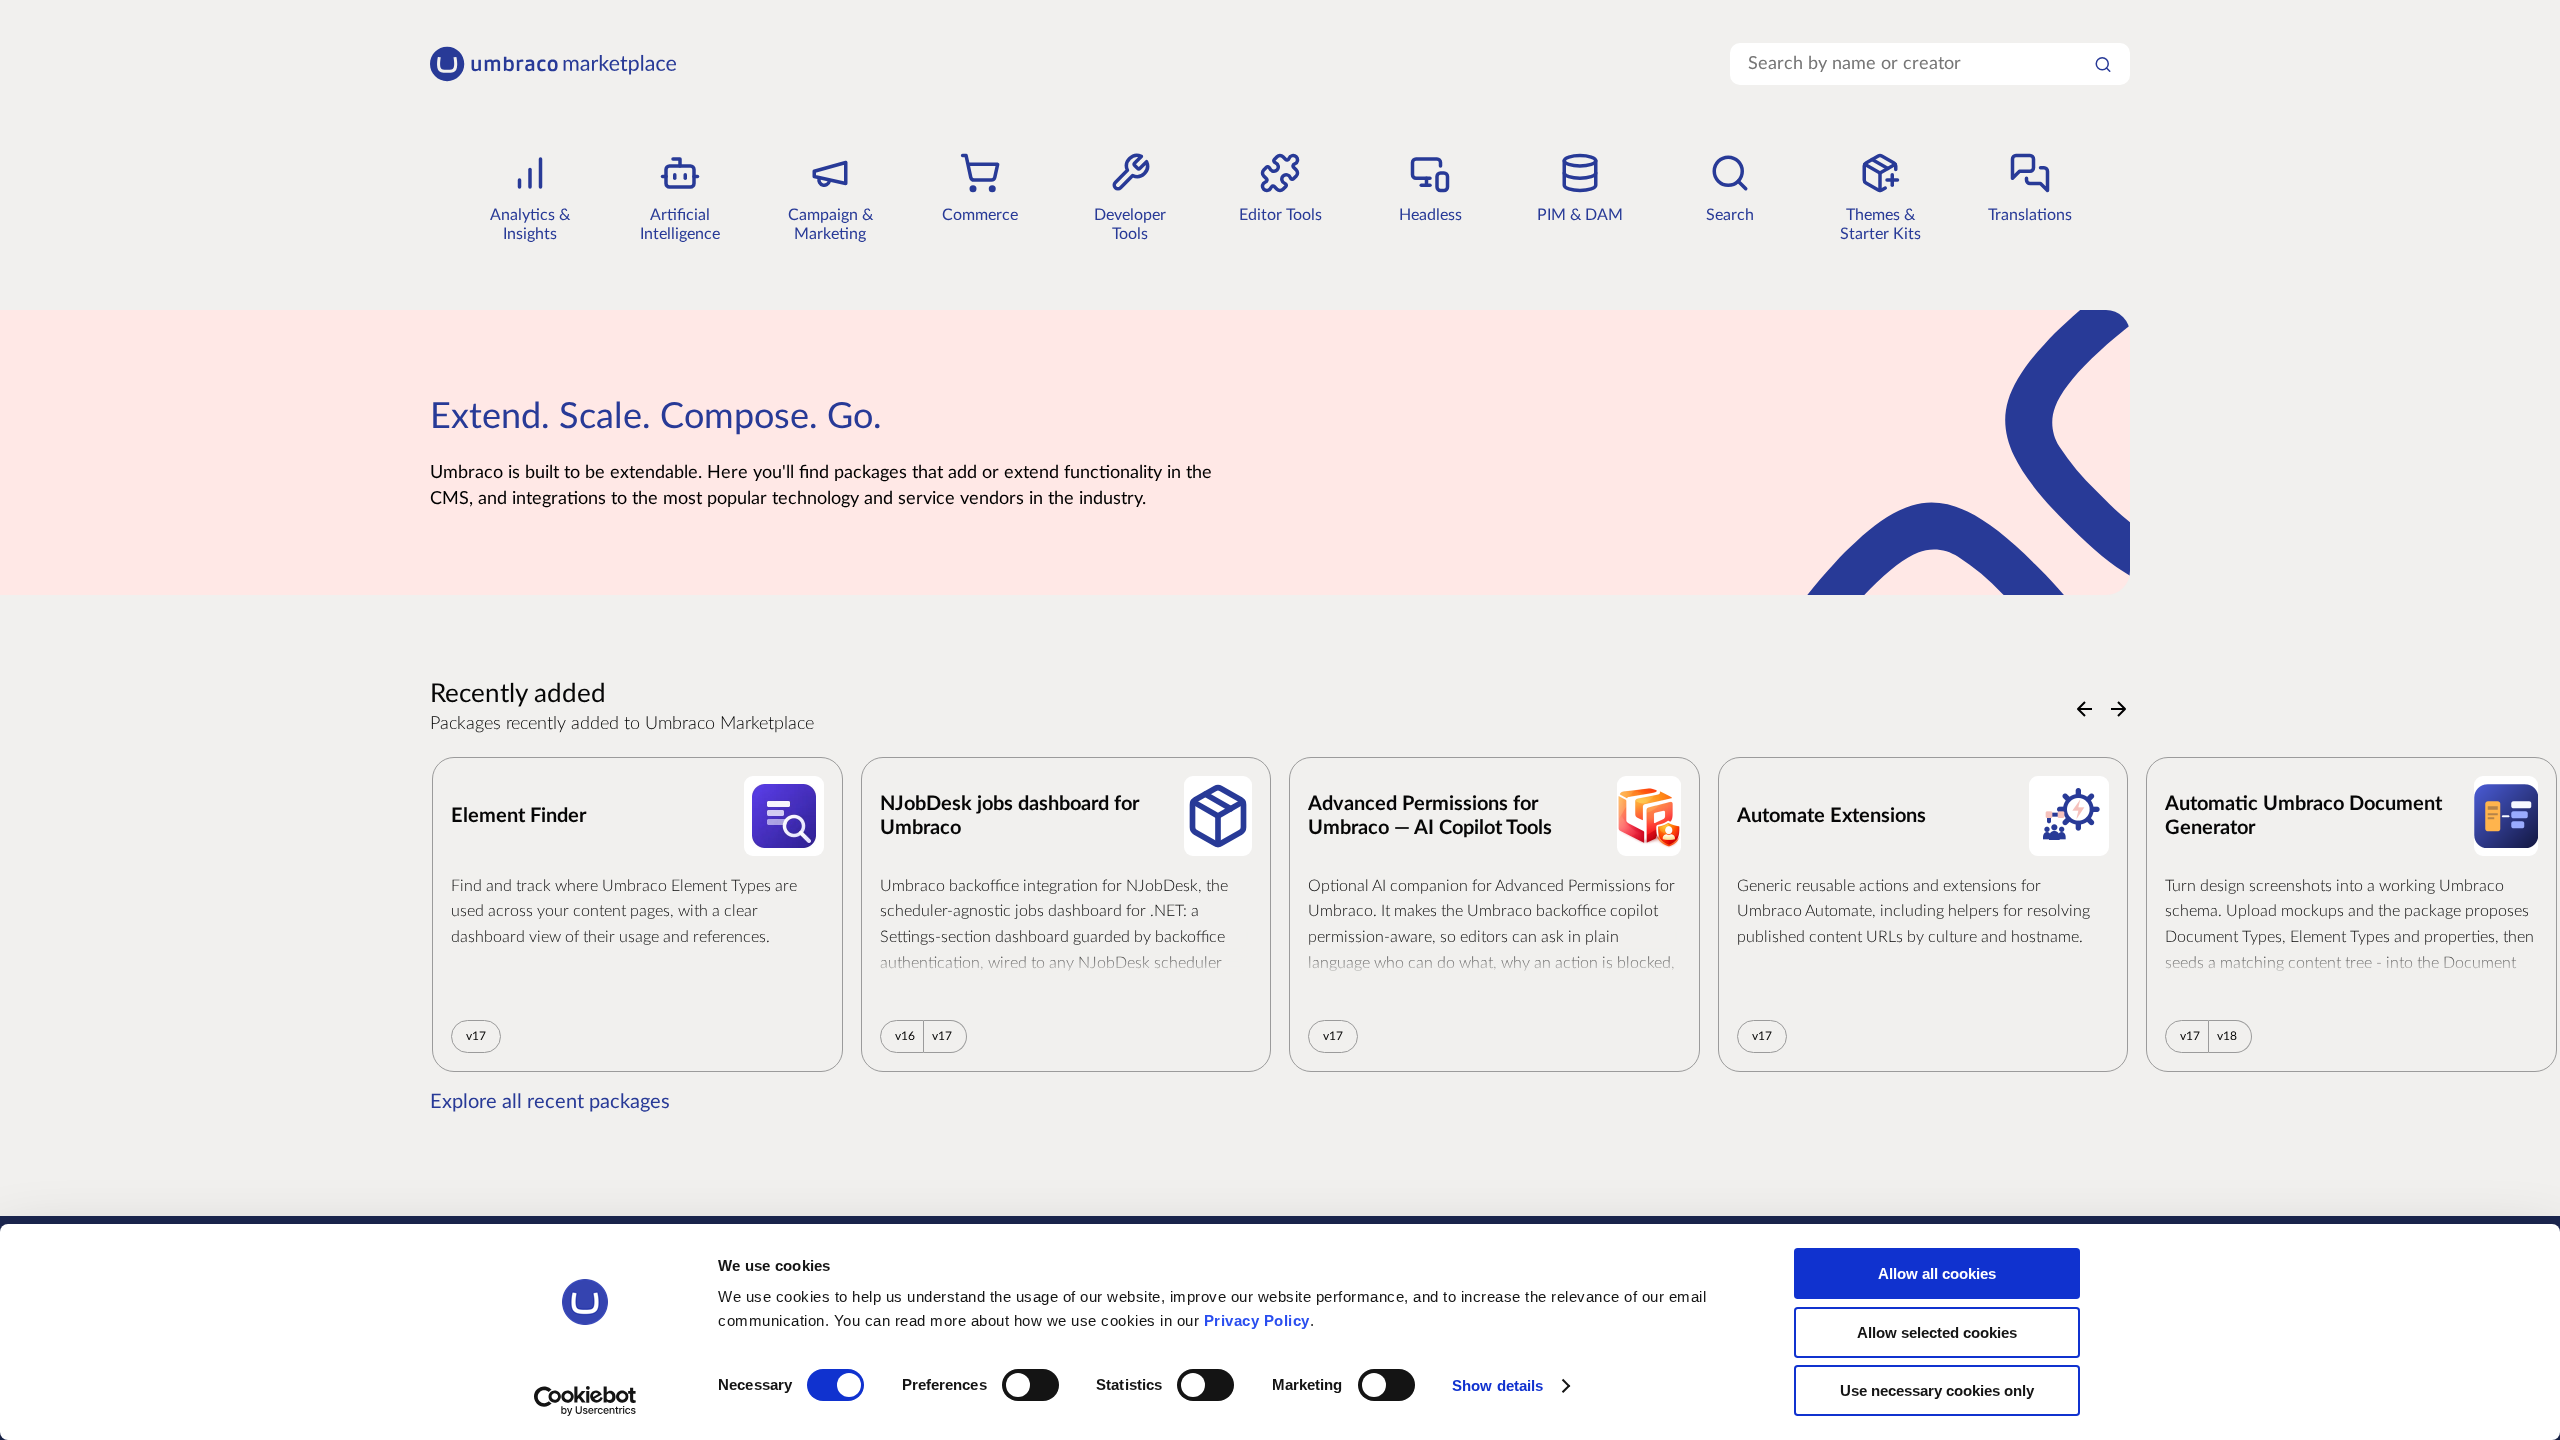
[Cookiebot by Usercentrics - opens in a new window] (585, 1401)
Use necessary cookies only (1937, 1390)
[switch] (1030, 1385)
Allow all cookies (1937, 1273)
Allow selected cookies (1937, 1332)
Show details (1497, 1385)
